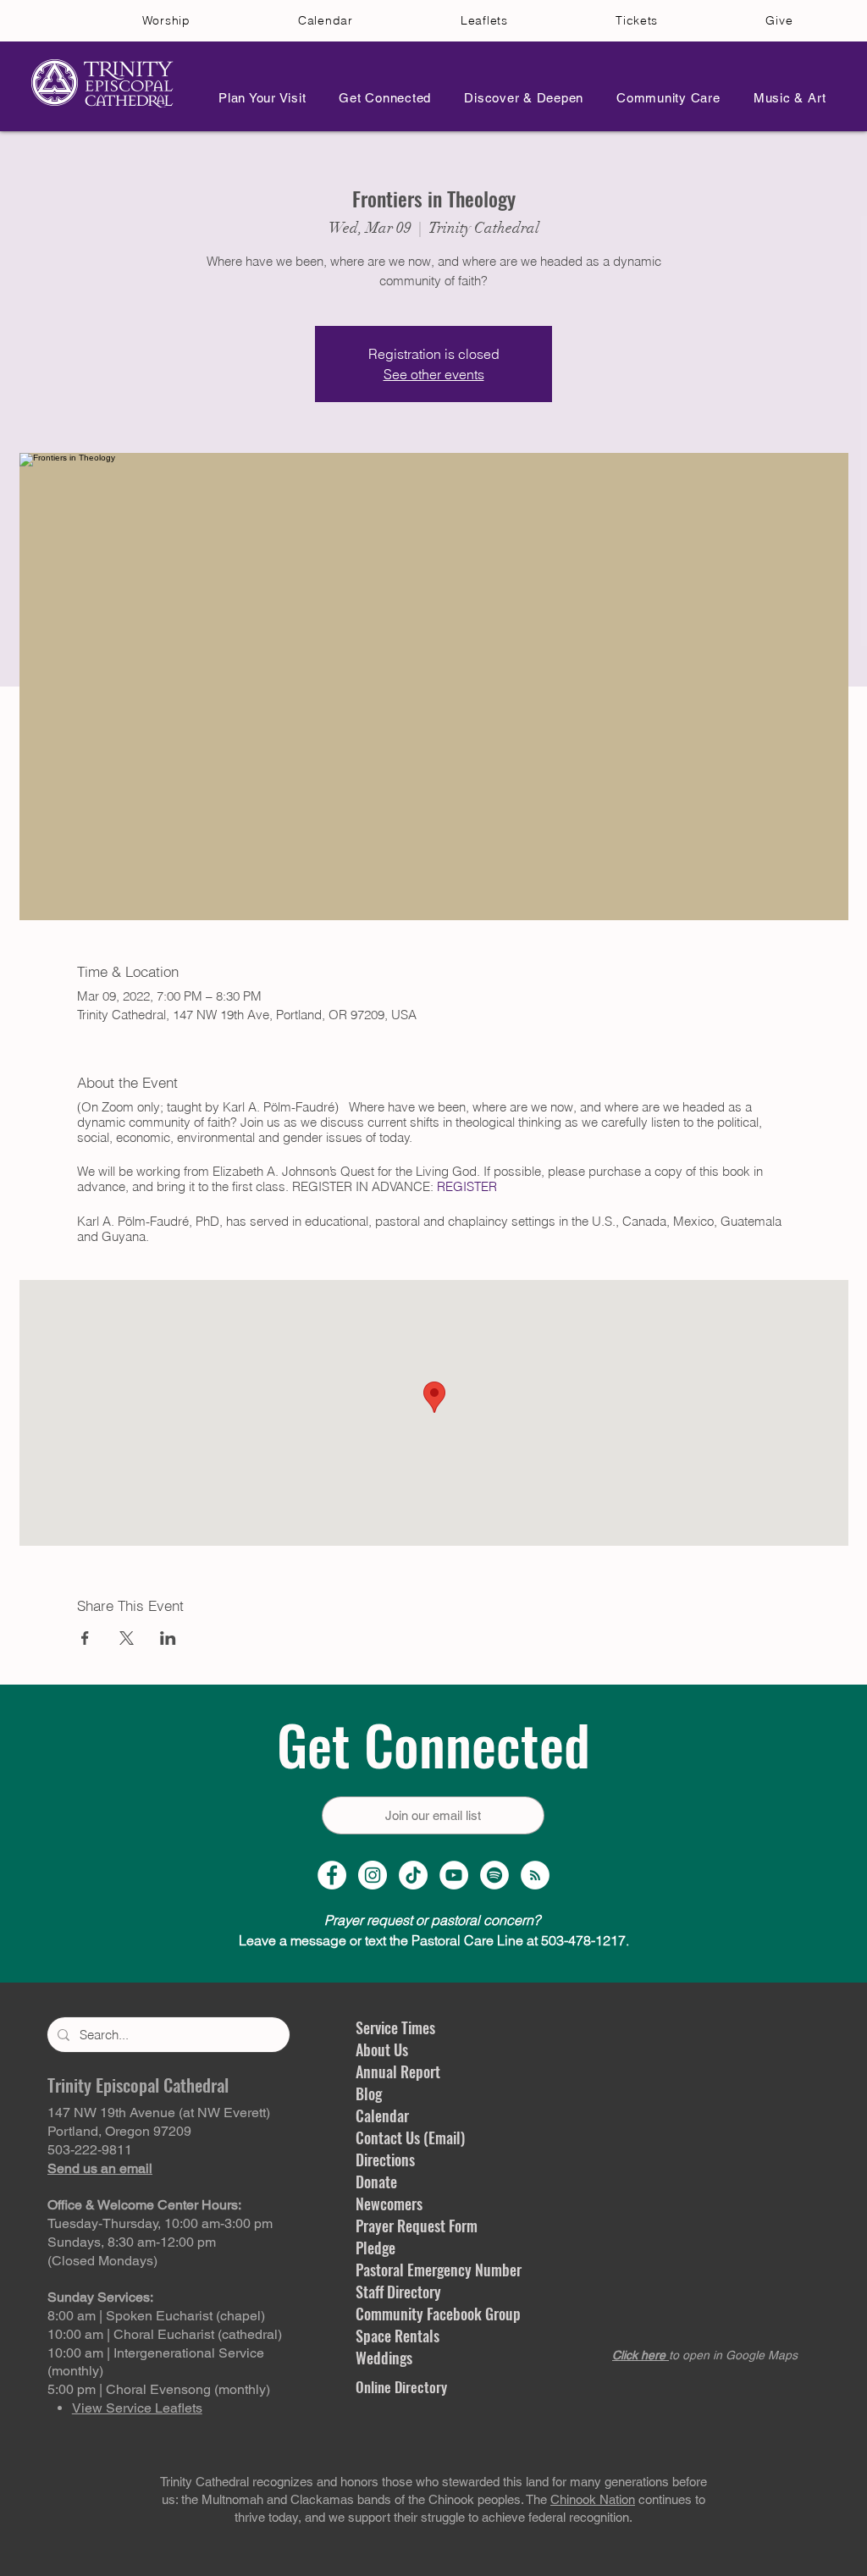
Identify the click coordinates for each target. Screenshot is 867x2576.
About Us (382, 2049)
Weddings (384, 2358)
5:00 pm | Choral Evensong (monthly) (159, 2389)
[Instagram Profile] (373, 1875)
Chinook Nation (593, 2499)
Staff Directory (398, 2292)
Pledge (376, 2248)
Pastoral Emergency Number (439, 2270)
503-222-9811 (90, 2150)
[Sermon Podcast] (535, 1875)
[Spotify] (494, 1875)
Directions (385, 2160)
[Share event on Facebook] (85, 1638)
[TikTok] (413, 1875)
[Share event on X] (127, 1638)
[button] (257, 98)
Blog (369, 2093)
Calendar (382, 2115)
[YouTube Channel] (454, 1875)
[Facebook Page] (332, 1875)
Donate (376, 2182)
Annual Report (398, 2071)
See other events (434, 374)
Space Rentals (398, 2336)
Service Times (395, 2027)
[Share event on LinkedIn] (168, 1638)
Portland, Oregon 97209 (119, 2131)
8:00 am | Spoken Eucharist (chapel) (156, 2316)
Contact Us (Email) (410, 2137)
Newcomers (389, 2204)
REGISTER (467, 1186)
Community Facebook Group (438, 2314)
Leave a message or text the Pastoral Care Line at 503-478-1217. (434, 1940)
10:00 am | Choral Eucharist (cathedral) (165, 2334)
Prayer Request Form (417, 2226)
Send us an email (100, 2168)
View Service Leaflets (137, 2408)
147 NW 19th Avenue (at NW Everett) (159, 2113)
